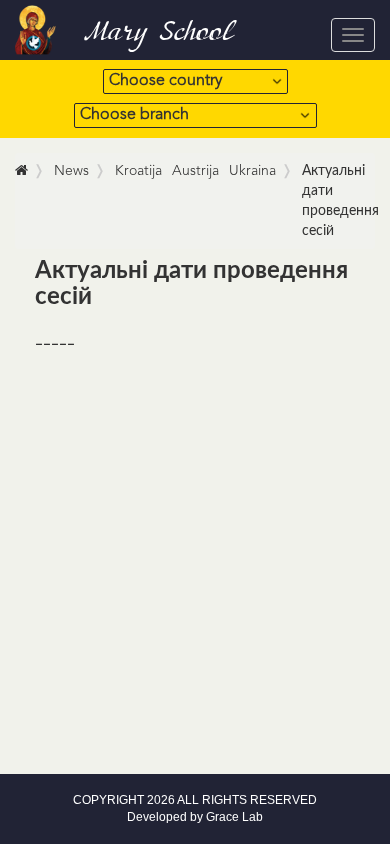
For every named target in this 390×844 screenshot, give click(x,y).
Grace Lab (234, 817)
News (71, 171)
